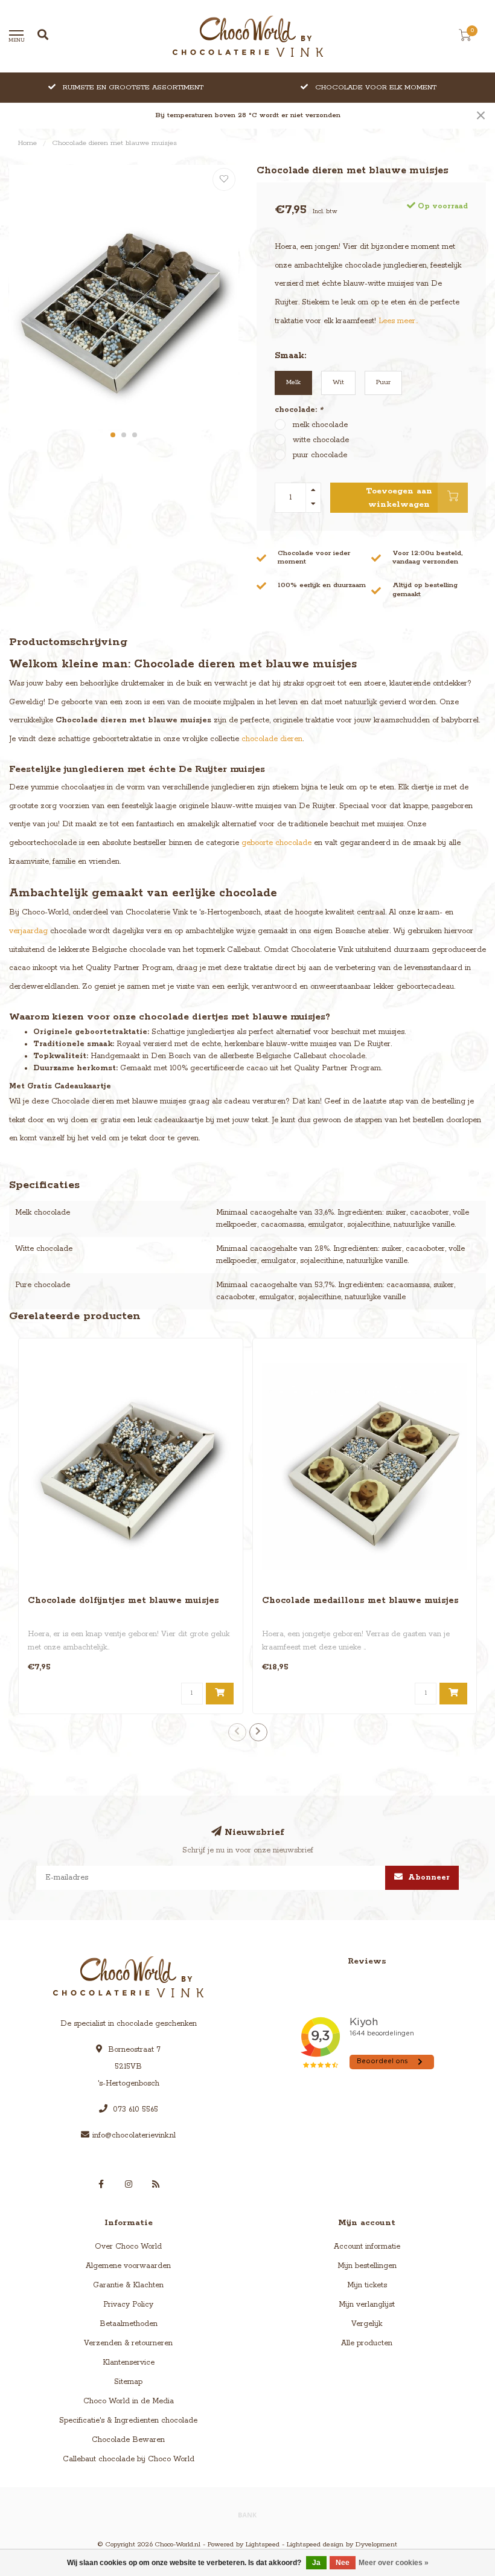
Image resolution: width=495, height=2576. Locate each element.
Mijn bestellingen (367, 2266)
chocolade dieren (272, 739)
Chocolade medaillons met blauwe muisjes (360, 1601)
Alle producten (367, 2343)
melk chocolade (320, 425)
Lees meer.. (398, 321)
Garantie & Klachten (128, 2285)
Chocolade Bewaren (128, 2440)
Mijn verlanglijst (367, 2305)
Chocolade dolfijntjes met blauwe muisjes (123, 1601)
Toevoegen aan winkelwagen (399, 498)
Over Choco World (128, 2247)
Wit (338, 382)
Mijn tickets (367, 2285)
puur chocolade (320, 455)
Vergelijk (367, 2324)
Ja (316, 2563)
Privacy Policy (128, 2305)
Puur (383, 382)
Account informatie (367, 2247)
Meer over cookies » (394, 2563)
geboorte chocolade (276, 843)
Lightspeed (263, 2545)
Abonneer (428, 1877)
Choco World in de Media (129, 2401)
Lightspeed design (315, 2545)
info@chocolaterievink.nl (134, 2135)
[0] (465, 38)
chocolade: (299, 410)
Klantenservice (129, 2362)
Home (27, 143)
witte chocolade (321, 440)
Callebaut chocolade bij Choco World (129, 2459)
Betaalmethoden (129, 2324)
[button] (113, 435)
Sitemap (128, 2382)
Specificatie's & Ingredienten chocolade (128, 2420)
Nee (343, 2563)
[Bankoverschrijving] (247, 2514)
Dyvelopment (376, 2545)
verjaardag (28, 931)
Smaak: (290, 356)
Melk (293, 382)
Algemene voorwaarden (128, 2266)
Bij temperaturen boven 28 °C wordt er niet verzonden (248, 115)
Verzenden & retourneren (128, 2343)
